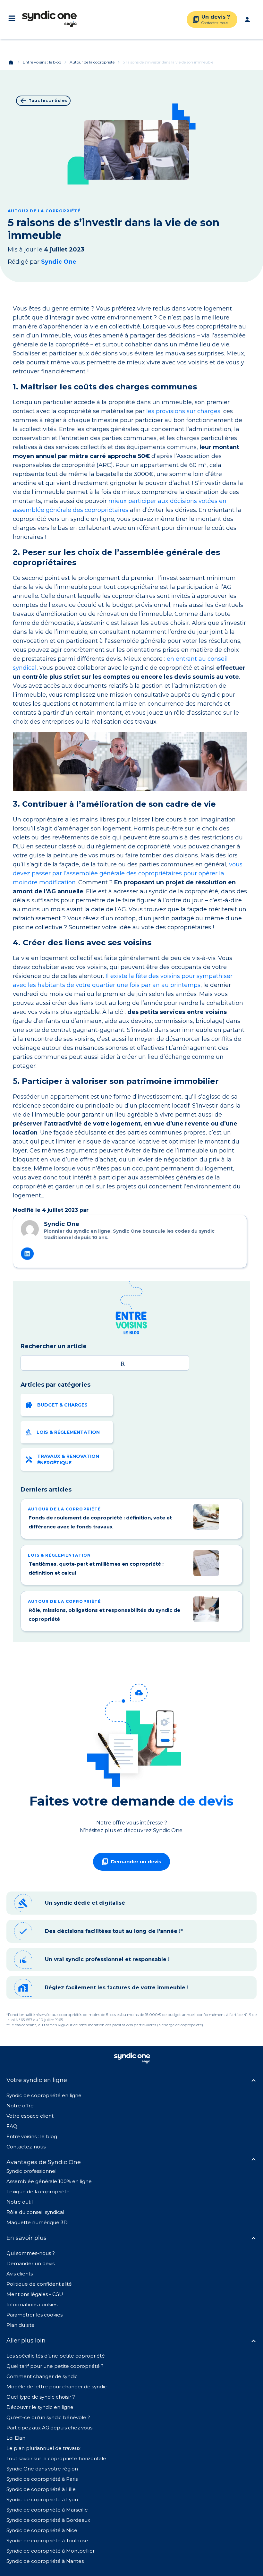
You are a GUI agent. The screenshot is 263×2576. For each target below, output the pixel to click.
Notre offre (20, 2106)
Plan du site (21, 2325)
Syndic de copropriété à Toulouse (47, 2541)
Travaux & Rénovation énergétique (68, 1459)
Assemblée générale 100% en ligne (49, 2181)
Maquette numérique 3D (37, 2222)
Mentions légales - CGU (35, 2294)
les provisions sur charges (183, 411)
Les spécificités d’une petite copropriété (56, 2356)
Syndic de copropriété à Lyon (42, 2499)
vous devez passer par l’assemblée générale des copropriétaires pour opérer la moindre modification (128, 873)
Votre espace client (30, 2116)
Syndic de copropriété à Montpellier (51, 2551)
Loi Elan (16, 2438)
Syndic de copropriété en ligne (44, 2095)
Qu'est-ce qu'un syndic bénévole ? (48, 2417)
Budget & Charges (62, 1405)
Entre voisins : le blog (42, 62)
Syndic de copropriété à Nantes (45, 2561)
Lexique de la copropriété (38, 2192)
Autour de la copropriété (92, 62)
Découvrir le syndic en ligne (40, 2407)
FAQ (12, 2126)
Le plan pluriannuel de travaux (43, 2448)
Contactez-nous (26, 2147)
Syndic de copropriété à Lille (41, 2489)
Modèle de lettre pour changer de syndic (57, 2387)
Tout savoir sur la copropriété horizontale (56, 2458)
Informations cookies (33, 2304)
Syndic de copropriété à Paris (42, 2479)
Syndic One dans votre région (42, 2469)
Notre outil (20, 2202)
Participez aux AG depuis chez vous (49, 2428)
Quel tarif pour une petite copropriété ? (55, 2366)
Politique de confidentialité (39, 2284)
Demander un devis (30, 2263)
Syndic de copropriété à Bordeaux (48, 2520)
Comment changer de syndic (42, 2376)
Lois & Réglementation (68, 1432)
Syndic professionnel (31, 2171)
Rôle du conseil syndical (35, 2212)
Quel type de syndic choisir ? (41, 2397)
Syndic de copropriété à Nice (42, 2530)
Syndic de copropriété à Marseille (47, 2510)
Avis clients (20, 2274)
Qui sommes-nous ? (31, 2253)
